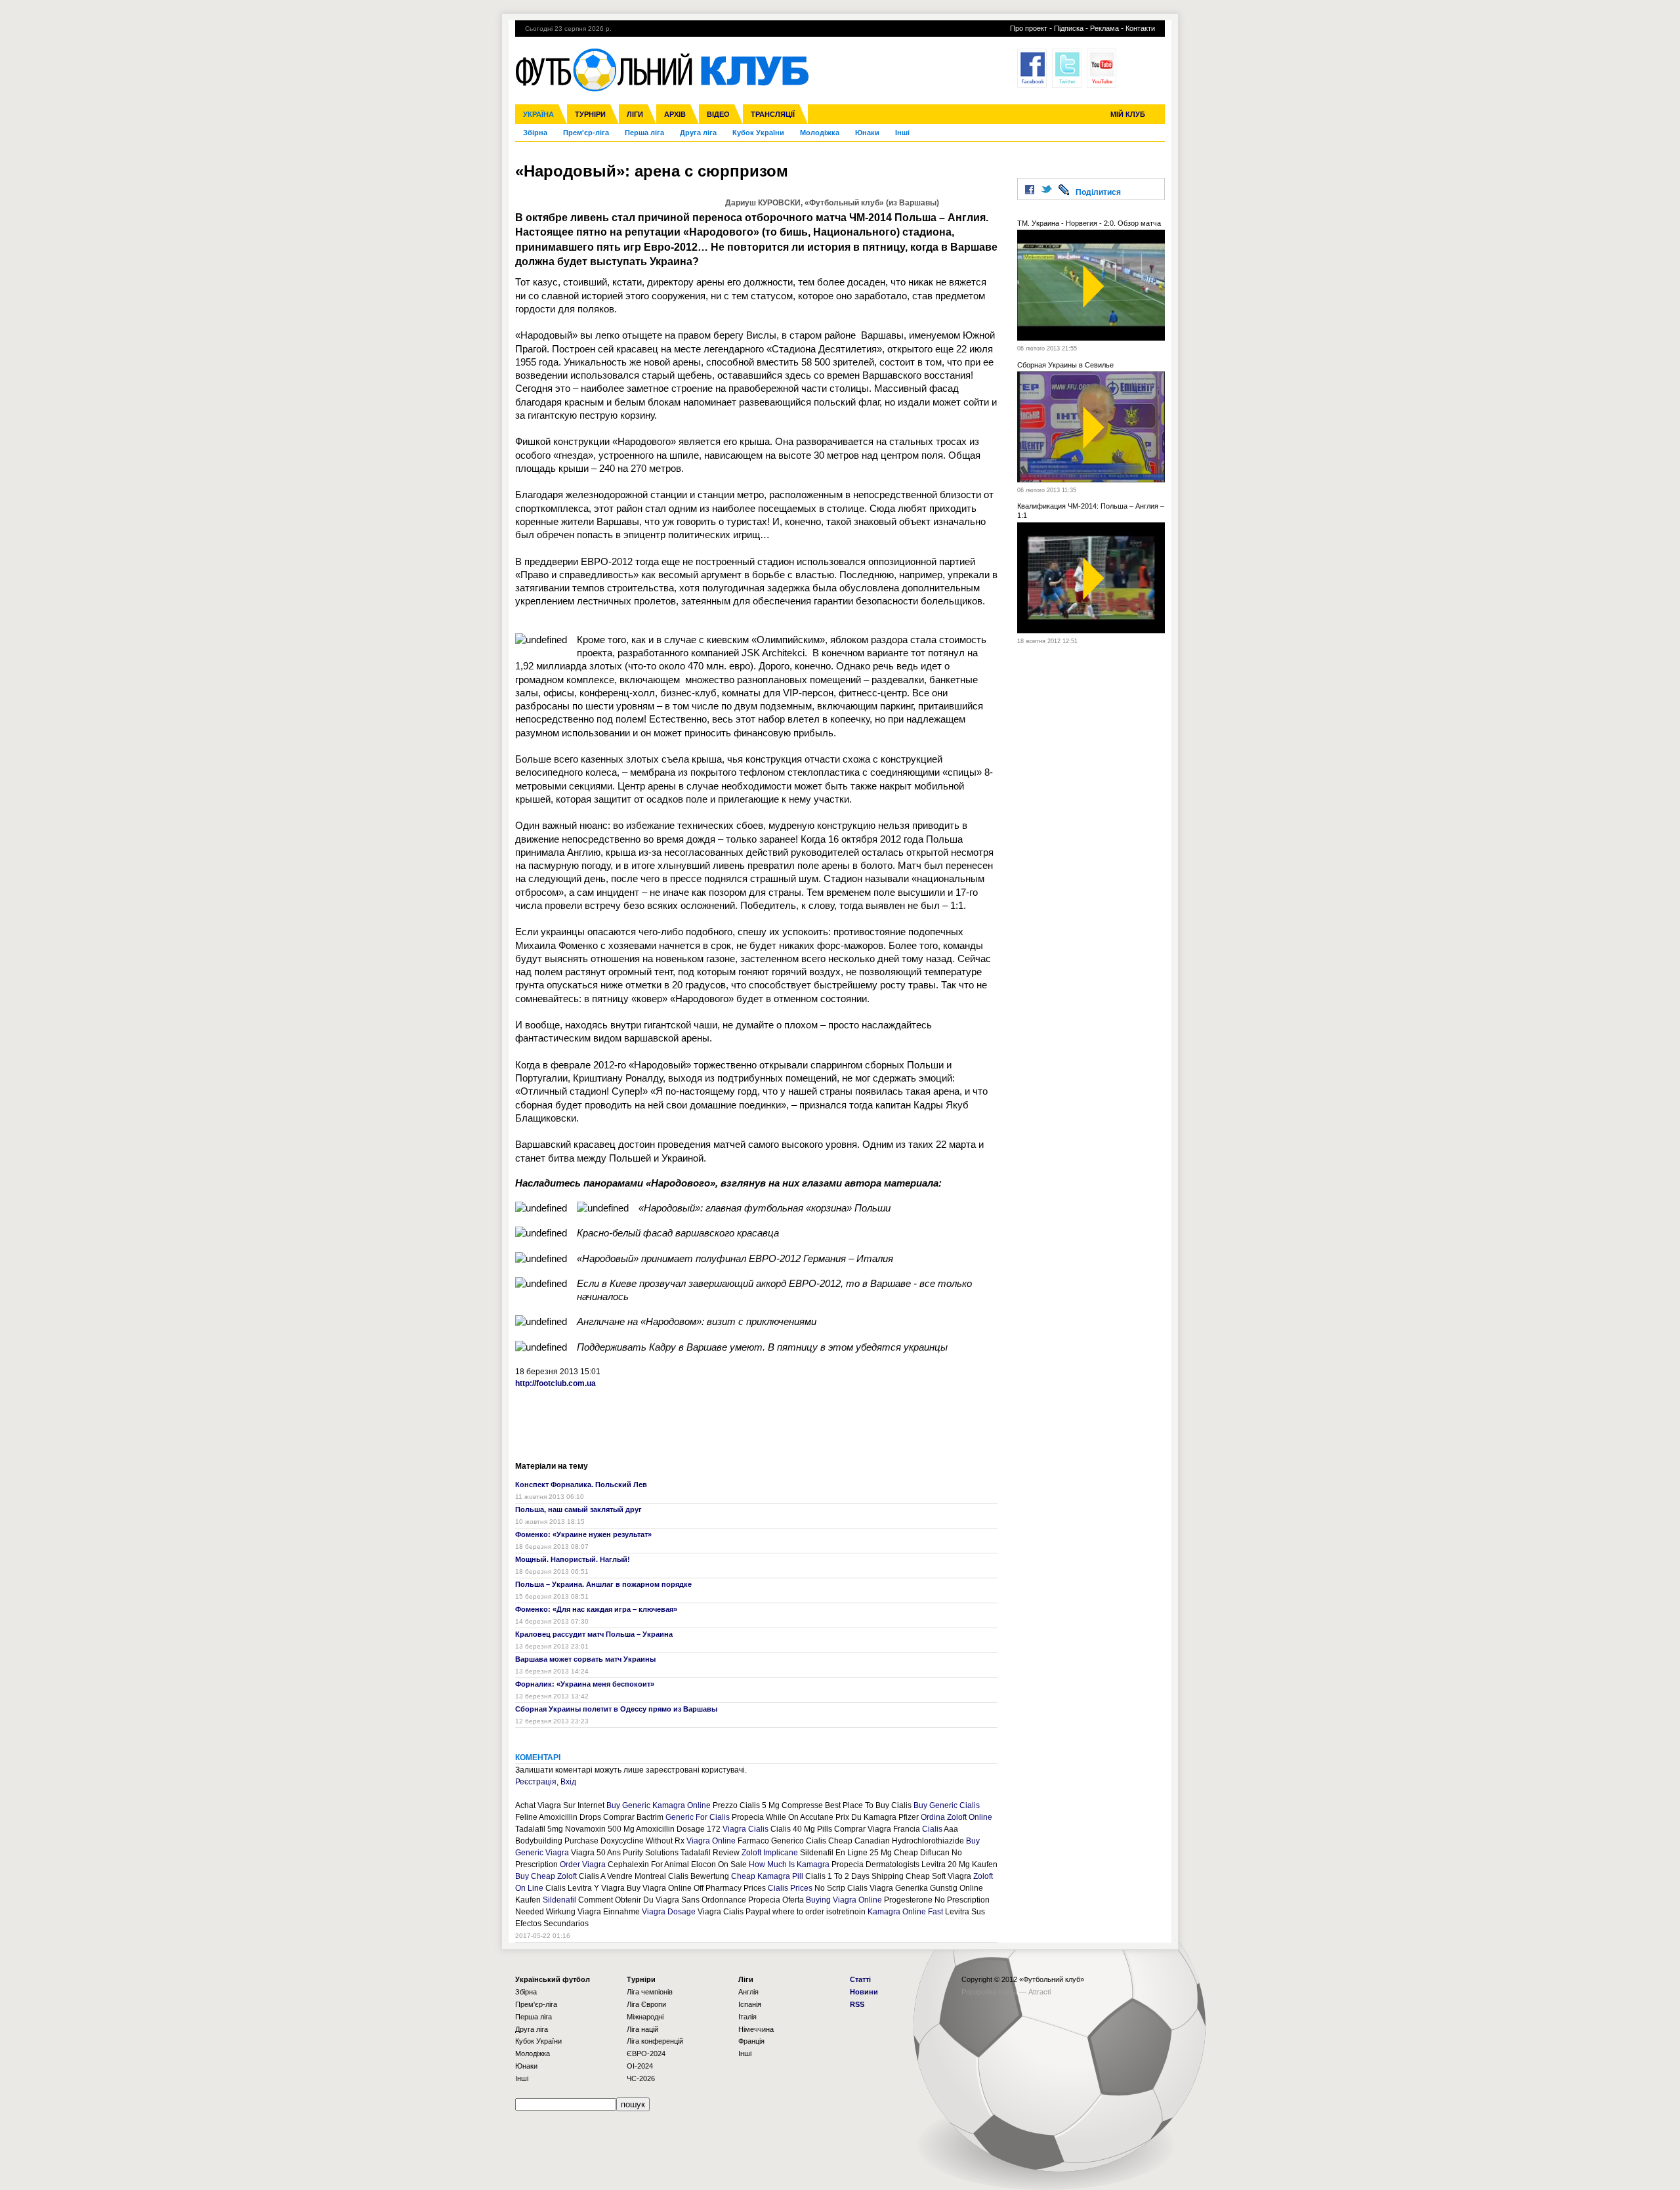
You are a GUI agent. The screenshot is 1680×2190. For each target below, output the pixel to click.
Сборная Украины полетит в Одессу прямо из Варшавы (616, 1709)
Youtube (1102, 68)
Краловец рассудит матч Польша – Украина (594, 1634)
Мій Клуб (1128, 114)
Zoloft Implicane (770, 1853)
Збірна (535, 133)
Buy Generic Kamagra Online (659, 1805)
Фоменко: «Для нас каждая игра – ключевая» (596, 1609)
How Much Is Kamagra (789, 1864)
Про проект (1029, 28)
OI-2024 (640, 2066)
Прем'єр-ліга (586, 133)
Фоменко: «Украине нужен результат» (583, 1534)
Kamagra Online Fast (905, 1912)
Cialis (932, 1829)
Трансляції (773, 114)
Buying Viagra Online (844, 1900)
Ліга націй (642, 2029)
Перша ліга (644, 133)
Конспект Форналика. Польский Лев (581, 1485)
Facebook (1032, 68)
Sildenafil (559, 1900)
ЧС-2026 (641, 2078)
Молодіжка (820, 133)
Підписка (1069, 28)
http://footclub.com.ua (556, 1383)
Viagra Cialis (745, 1829)
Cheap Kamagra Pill (767, 1876)
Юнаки (867, 133)
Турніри (590, 114)
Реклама (1104, 28)
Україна (538, 114)
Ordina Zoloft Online (956, 1817)
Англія (748, 1992)
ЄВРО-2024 (646, 2053)
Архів (675, 114)
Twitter (1067, 68)
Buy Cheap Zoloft (546, 1876)
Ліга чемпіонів (650, 1992)
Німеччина (756, 2029)
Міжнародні (645, 2017)
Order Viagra (583, 1864)
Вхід (568, 1782)
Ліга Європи (646, 2004)
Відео (718, 114)
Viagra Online (711, 1841)
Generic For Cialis (698, 1817)
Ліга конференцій (655, 2041)
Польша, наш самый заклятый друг (578, 1509)
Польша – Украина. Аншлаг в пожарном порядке (603, 1584)
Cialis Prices (790, 1888)
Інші (902, 133)
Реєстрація (536, 1782)
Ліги (635, 114)
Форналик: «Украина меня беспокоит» (585, 1684)
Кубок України (758, 133)
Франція (751, 2041)
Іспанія (750, 2004)
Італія (747, 2017)
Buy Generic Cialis (947, 1805)
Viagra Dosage (669, 1912)
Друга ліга (698, 133)
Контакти (1140, 28)
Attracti (1039, 1992)
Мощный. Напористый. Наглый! (573, 1559)
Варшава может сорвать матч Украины (585, 1659)
